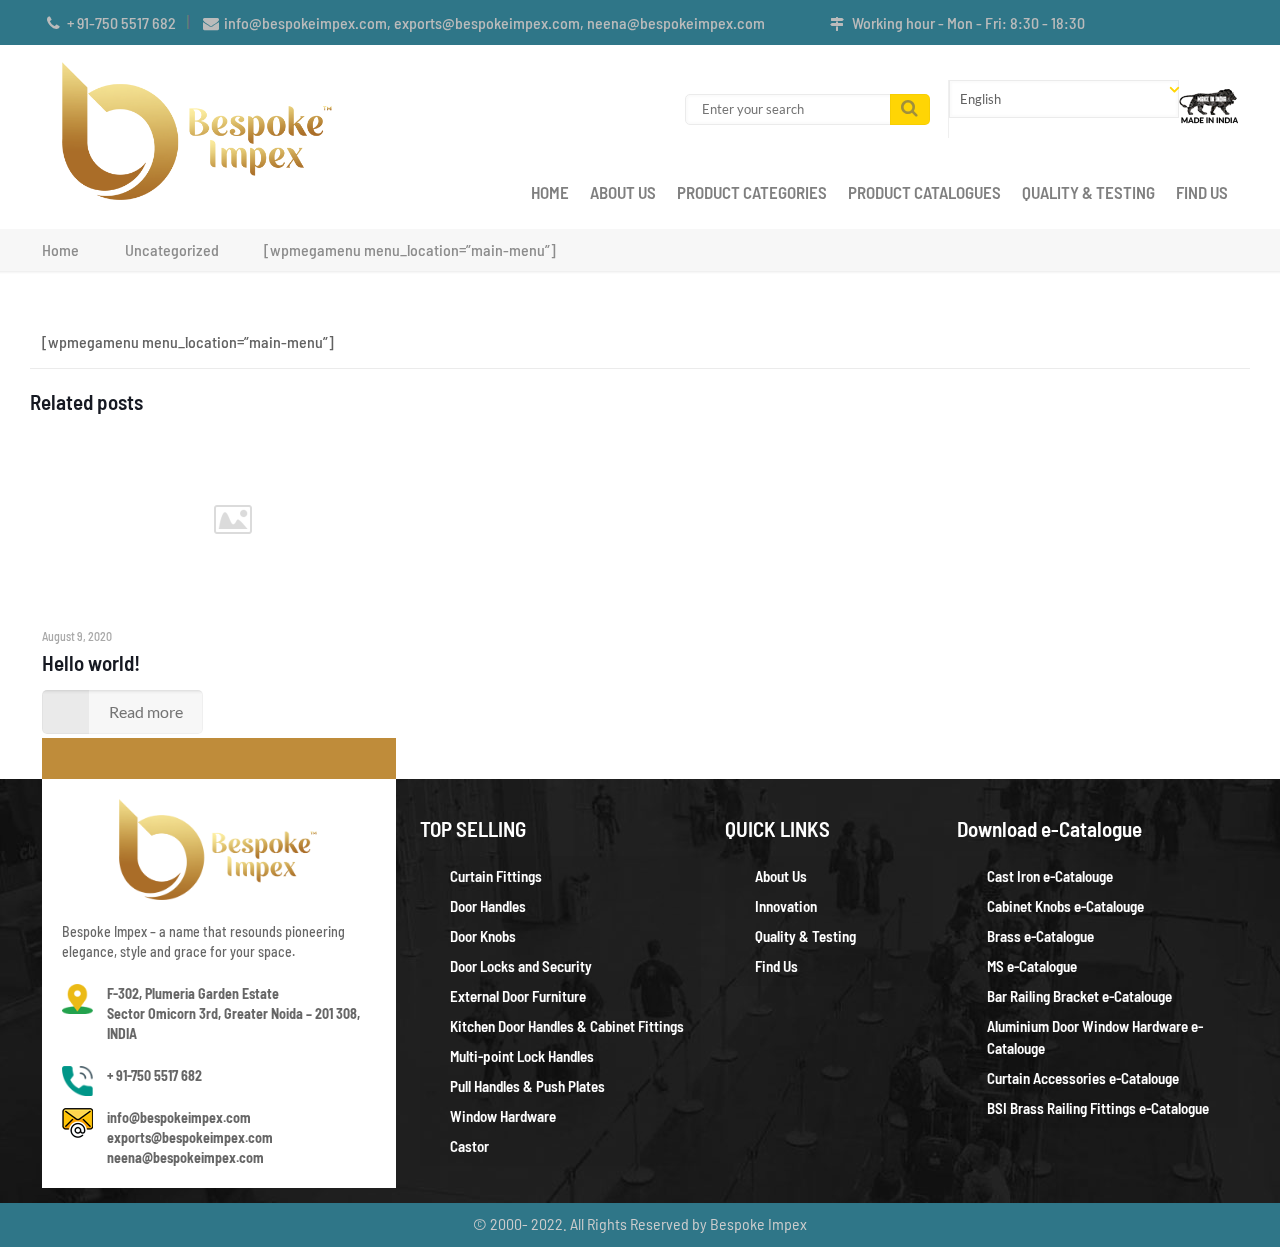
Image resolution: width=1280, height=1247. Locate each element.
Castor (469, 1146)
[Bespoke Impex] (198, 129)
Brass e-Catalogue (1040, 936)
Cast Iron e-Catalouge (1050, 876)
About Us (781, 876)
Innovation (786, 906)
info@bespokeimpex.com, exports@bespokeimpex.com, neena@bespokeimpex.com (494, 22)
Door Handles (488, 906)
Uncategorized (172, 249)
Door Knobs (483, 936)
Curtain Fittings (496, 876)
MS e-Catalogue (1032, 966)
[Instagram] (1227, 23)
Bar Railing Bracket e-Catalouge (1079, 996)
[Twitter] (1200, 23)
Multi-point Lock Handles (522, 1056)
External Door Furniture (518, 996)
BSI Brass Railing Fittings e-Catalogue (1098, 1108)
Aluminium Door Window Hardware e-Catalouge (1095, 1037)
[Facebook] (1173, 23)
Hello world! (91, 662)
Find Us (776, 966)
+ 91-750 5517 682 (121, 22)
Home (60, 249)
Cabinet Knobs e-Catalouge (1065, 906)
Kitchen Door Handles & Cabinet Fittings (567, 1026)
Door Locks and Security (521, 966)
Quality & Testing (805, 936)
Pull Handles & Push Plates (527, 1086)
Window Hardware (503, 1116)
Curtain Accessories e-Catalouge (1083, 1078)
